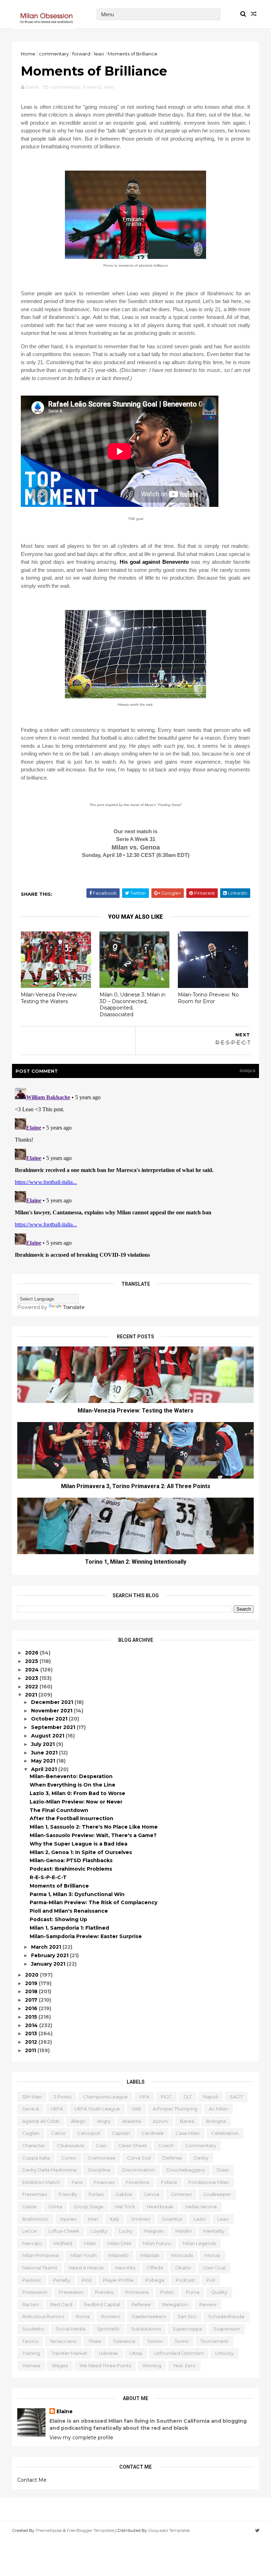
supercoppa (187, 2329)
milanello (119, 2255)
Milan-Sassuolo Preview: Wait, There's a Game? (93, 1835)
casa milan (188, 2133)
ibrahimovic (35, 2219)
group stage (89, 2207)
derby (201, 2158)
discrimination (138, 2170)
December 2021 (53, 1702)
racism (31, 2304)
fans (77, 2182)
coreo (69, 2158)
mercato (32, 2243)
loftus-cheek (64, 2231)
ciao (101, 2145)
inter (93, 2219)
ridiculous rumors (43, 2316)
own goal (214, 2268)
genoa (151, 2194)
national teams (40, 2268)
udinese (108, 2353)
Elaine (65, 2411)
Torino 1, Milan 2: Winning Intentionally (136, 1562)
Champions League (105, 2097)
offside (155, 2268)
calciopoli (89, 2133)
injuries (68, 2219)
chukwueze (71, 2145)
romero (111, 2316)
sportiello (108, 2329)
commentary (54, 54)
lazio (200, 2219)
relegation (175, 2304)
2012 (32, 2042)
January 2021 (49, 1964)
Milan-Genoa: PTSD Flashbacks (71, 1860)
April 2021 (45, 1769)
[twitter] (257, 2531)
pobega (155, 2280)
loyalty (99, 2231)
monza (212, 2255)
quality (219, 2292)
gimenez (181, 2194)
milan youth (83, 2255)
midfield (63, 2243)
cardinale (153, 2133)
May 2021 (44, 1761)
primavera (137, 2292)
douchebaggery (186, 2170)
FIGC (166, 2097)
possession (35, 2292)
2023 (32, 1678)
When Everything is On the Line (73, 1785)
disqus (248, 1071)
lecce (29, 2231)
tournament (214, 2341)
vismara (31, 2365)
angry (104, 2121)
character (34, 2145)
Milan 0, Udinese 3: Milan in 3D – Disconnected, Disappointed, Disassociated (133, 1005)
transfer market (69, 2353)
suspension (227, 2329)
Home (28, 54)
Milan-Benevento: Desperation (71, 1776)
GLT (188, 2097)
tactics (30, 2341)
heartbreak (160, 2207)
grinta (55, 2207)
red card (61, 2304)
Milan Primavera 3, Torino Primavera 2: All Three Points (136, 1486)
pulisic (167, 2292)
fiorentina (138, 2182)
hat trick (125, 2207)
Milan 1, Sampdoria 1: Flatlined (69, 1928)
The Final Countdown (59, 1810)
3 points (62, 2097)
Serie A (31, 2109)
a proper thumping (175, 2109)
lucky (126, 2231)
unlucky (224, 2353)
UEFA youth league (97, 2109)
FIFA (144, 2097)
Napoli (211, 2097)
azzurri (161, 2121)
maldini (183, 2231)
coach (166, 2145)
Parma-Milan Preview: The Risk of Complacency (94, 1902)
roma (83, 2316)
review (208, 2304)
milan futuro (157, 2243)
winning (152, 2365)
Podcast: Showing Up (58, 1919)
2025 (32, 1661)
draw (223, 2170)
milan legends (199, 2243)
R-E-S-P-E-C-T (48, 1877)
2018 (32, 1991)
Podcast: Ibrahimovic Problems (71, 1869)
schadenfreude (226, 2316)
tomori (155, 2341)
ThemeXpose (49, 2530)
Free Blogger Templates (91, 2530)
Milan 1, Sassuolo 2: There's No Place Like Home (94, 1827)
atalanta (132, 2121)
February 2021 (50, 1955)
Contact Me (32, 2480)
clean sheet (133, 2145)
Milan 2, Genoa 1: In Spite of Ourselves (81, 1852)
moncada (182, 2255)
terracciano (63, 2341)
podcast (185, 2280)
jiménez (141, 2219)
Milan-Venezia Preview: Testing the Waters (49, 998)
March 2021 (47, 1947)
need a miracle (86, 2268)
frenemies (35, 2194)
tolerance (124, 2341)
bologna (216, 2121)
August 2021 (48, 1736)
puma (193, 2292)
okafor (183, 2268)
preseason (71, 2292)
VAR (136, 2109)
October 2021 (50, 1719)
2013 (32, 2033)
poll (211, 2280)
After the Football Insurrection (71, 1818)
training (31, 2353)
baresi (187, 2121)
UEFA (57, 2109)
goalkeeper (217, 2194)
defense (172, 2158)
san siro (187, 2316)
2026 (32, 1653)
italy (115, 2219)
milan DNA (119, 2243)
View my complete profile (81, 2438)
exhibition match (41, 2182)
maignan (154, 2231)
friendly (68, 2194)
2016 (32, 2008)
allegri (78, 2121)
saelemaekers (149, 2316)
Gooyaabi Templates (169, 2530)
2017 (32, 2000)
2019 (32, 1983)
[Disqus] (135, 1173)
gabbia (124, 2194)
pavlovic (32, 2280)
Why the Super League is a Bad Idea (79, 1844)
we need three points (105, 2365)
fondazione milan (209, 2182)
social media (71, 2329)
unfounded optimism (179, 2353)
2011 (31, 2050)
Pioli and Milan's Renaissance (69, 1911)
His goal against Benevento (154, 562)
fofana (169, 2182)
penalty (62, 2280)
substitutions (146, 2329)
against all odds (41, 2121)
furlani (96, 2194)
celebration (225, 2133)
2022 (32, 1687)
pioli (87, 2280)
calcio (58, 2133)
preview (104, 2292)
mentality (214, 2231)
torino (182, 2341)
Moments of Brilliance (59, 1886)
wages (60, 2365)
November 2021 (52, 1711)
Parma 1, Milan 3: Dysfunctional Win (77, 1894)
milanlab (150, 2255)
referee (141, 2304)
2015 (32, 2017)
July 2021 (44, 1744)
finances (104, 2182)
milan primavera (40, 2255)
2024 (33, 1670)
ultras (136, 2353)
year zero (184, 2365)
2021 (32, 1695)
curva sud (139, 2158)
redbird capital (102, 2304)
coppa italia (36, 2158)
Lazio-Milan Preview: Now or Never (76, 1802)
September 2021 (54, 1727)
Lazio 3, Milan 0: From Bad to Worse (77, 1793)
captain (121, 2133)
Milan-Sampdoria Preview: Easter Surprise (86, 1936)
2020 (32, 1975)
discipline (99, 2170)
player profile (118, 2280)
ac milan (218, 2109)
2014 (32, 2025)
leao (99, 54)
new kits (125, 2268)
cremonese (102, 2158)
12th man (32, 2097)
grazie (29, 2207)
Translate (74, 1307)
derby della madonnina (49, 2170)
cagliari (31, 2133)
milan (90, 2243)
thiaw (95, 2341)
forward (81, 54)
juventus (172, 2219)
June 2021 (45, 1753)
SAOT (236, 2097)
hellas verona (201, 2207)
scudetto (33, 2329)
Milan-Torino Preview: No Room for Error (208, 998)
